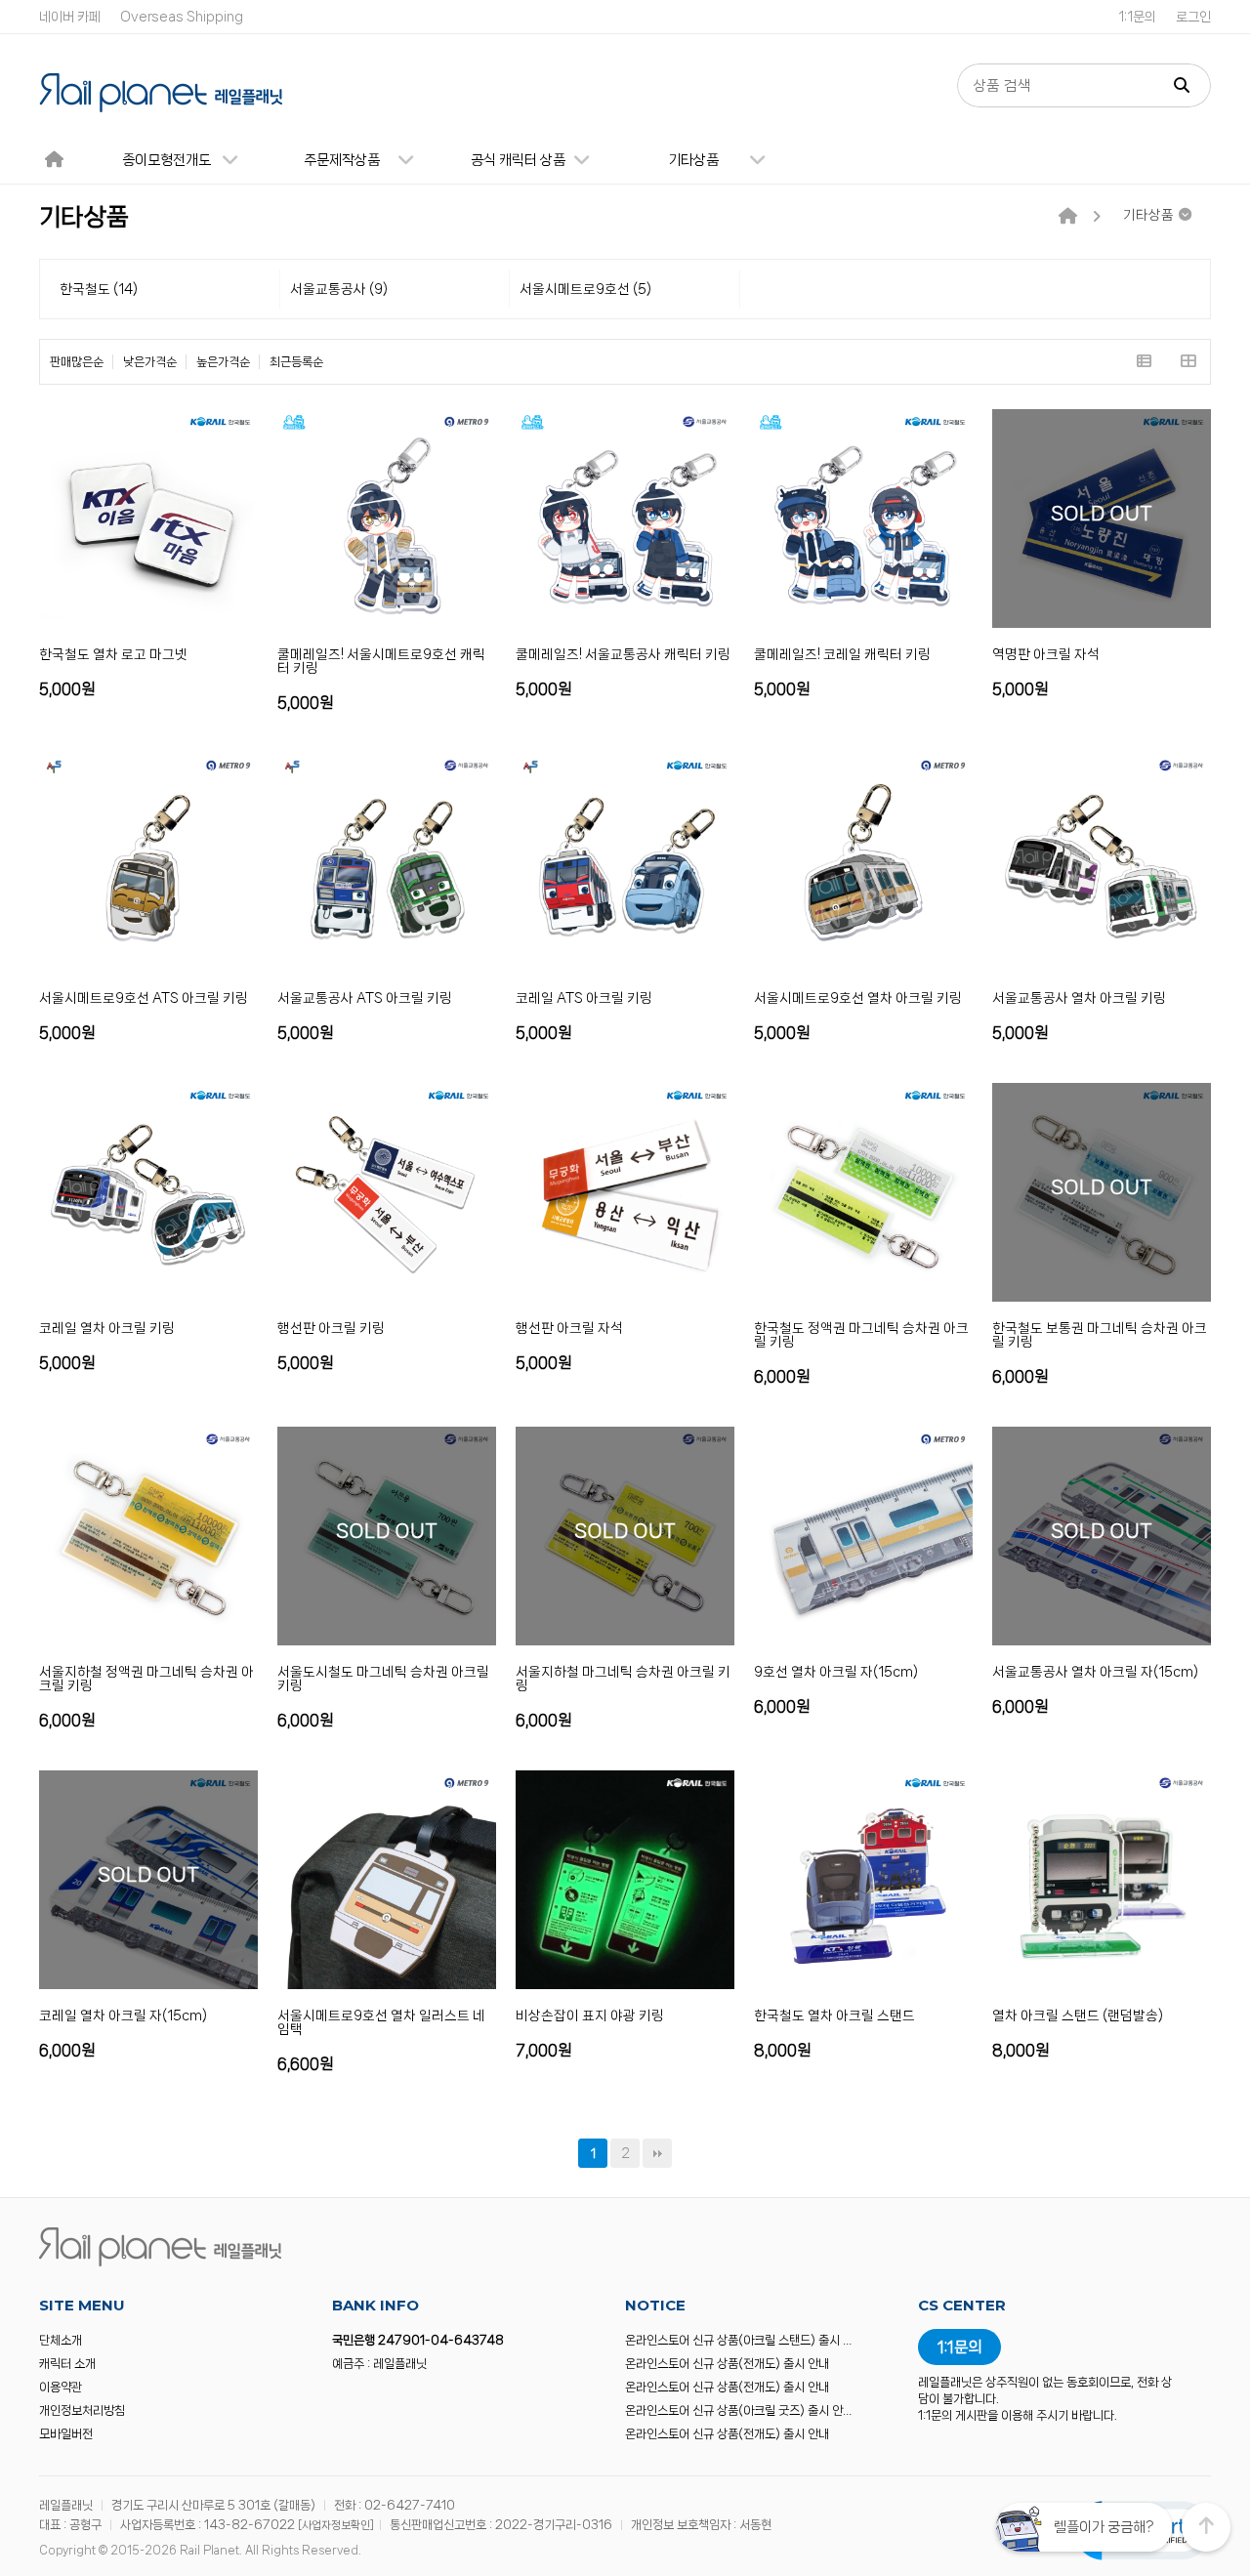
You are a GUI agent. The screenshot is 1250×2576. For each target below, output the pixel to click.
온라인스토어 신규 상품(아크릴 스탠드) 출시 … (738, 2340)
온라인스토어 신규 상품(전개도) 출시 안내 (727, 2364)
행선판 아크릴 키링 (331, 1328)
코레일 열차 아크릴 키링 (107, 1328)
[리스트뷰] (1144, 362)
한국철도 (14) (99, 289)
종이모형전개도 (167, 160)
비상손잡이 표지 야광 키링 (590, 2015)
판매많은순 (77, 362)
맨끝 (657, 2153)
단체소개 (61, 2340)
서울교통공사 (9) (339, 289)
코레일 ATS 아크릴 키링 (584, 998)
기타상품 (693, 160)
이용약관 (61, 2387)
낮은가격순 (150, 362)
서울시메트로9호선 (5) (585, 289)
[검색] (1182, 85)
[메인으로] (1068, 217)
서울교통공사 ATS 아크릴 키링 (365, 998)
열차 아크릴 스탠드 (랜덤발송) (1078, 2015)
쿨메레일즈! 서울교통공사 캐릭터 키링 (623, 654)
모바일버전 (66, 2434)
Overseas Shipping (182, 17)
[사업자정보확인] (336, 2525)
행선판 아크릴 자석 (569, 1328)
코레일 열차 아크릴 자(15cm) (123, 2015)
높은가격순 (223, 362)
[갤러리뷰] (1188, 362)
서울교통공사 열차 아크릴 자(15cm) (1095, 1672)
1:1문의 (1137, 17)
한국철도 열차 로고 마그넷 (113, 654)
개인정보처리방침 (82, 2410)
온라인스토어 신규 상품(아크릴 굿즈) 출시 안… (738, 2410)
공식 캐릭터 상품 (518, 160)
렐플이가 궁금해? (1104, 2527)
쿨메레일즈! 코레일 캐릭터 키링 (842, 654)
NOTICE (655, 2305)
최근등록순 (296, 362)
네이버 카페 (70, 17)
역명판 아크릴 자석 (1046, 654)
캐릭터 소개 (67, 2364)
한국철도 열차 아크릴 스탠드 (834, 2015)
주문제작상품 (342, 160)
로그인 (1193, 17)
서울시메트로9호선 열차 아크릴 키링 (858, 998)
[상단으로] (1206, 2527)
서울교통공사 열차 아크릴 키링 (1079, 998)
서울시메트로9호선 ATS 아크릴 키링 (144, 998)
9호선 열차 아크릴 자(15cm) (836, 1672)
